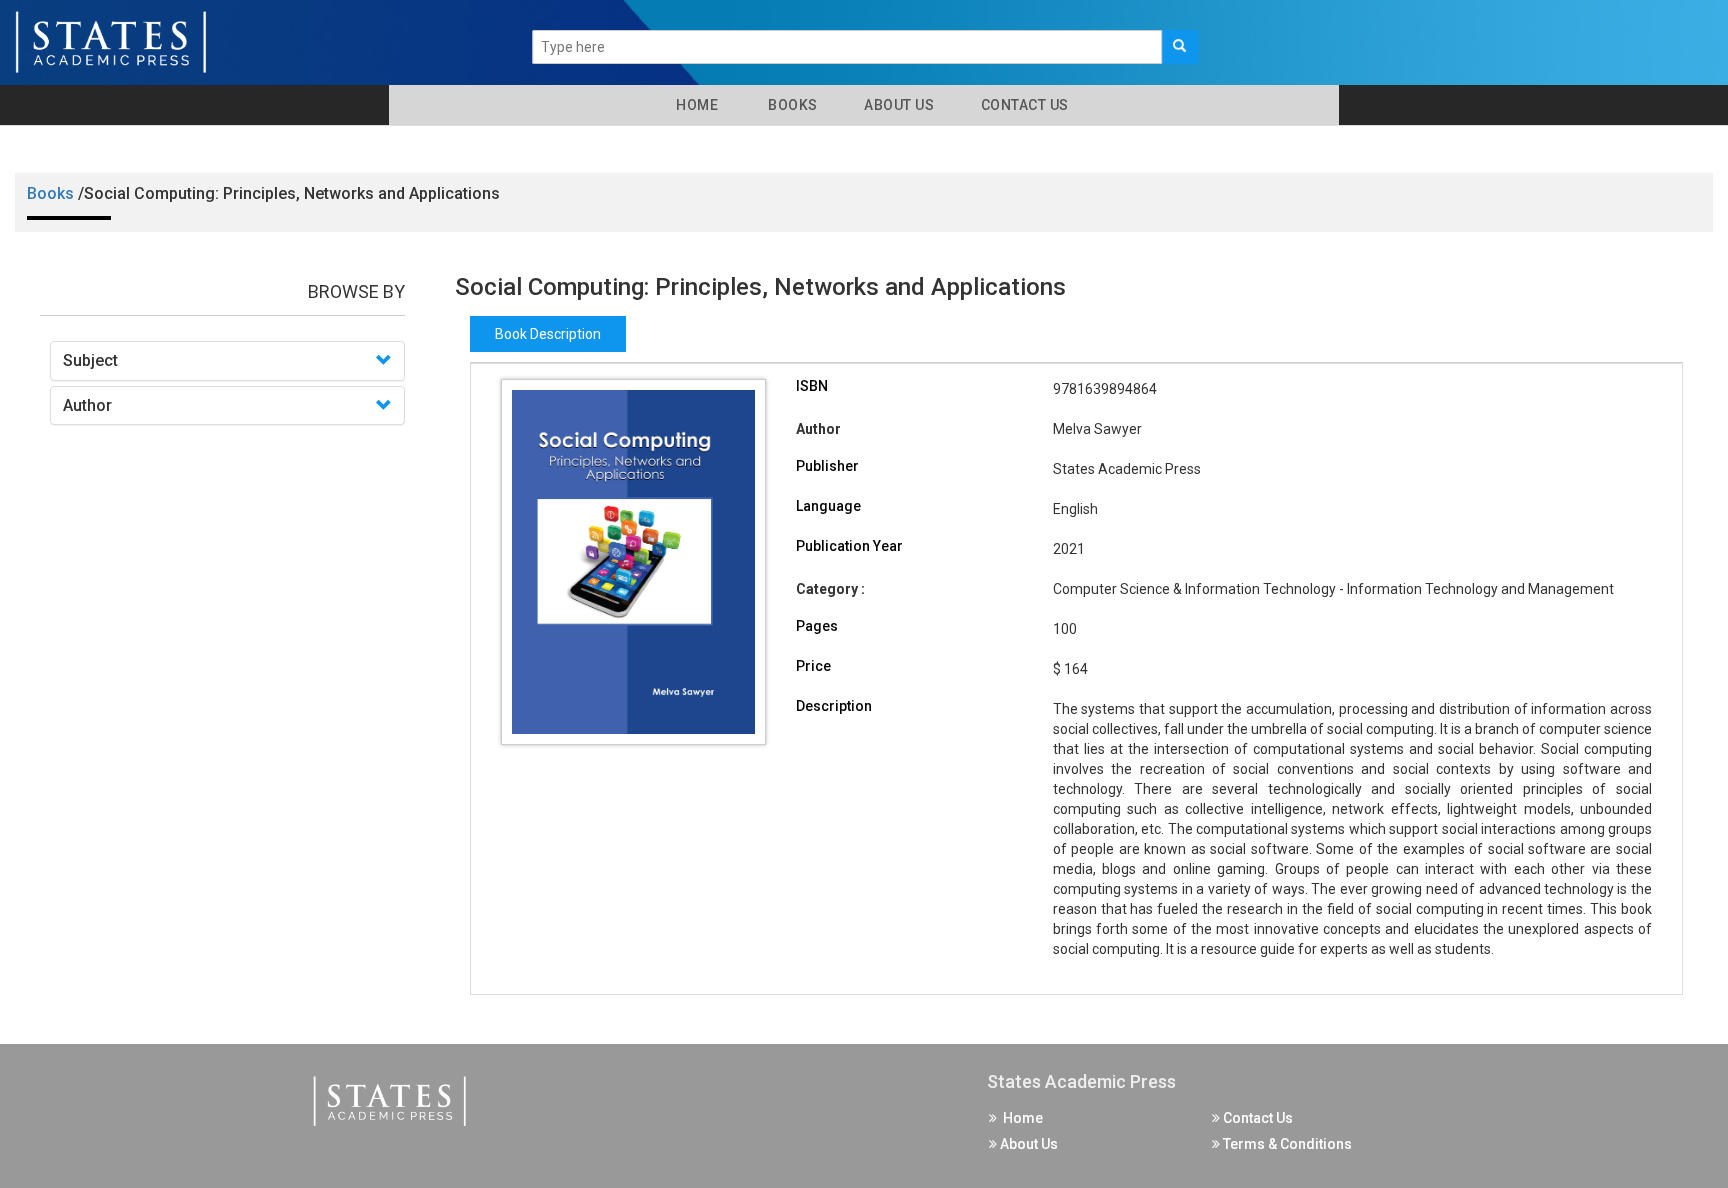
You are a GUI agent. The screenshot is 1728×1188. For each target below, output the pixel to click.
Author (87, 405)
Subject (90, 360)
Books (789, 105)
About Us (898, 105)
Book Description (548, 334)
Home (693, 105)
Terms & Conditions (1286, 1144)
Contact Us (1023, 105)
